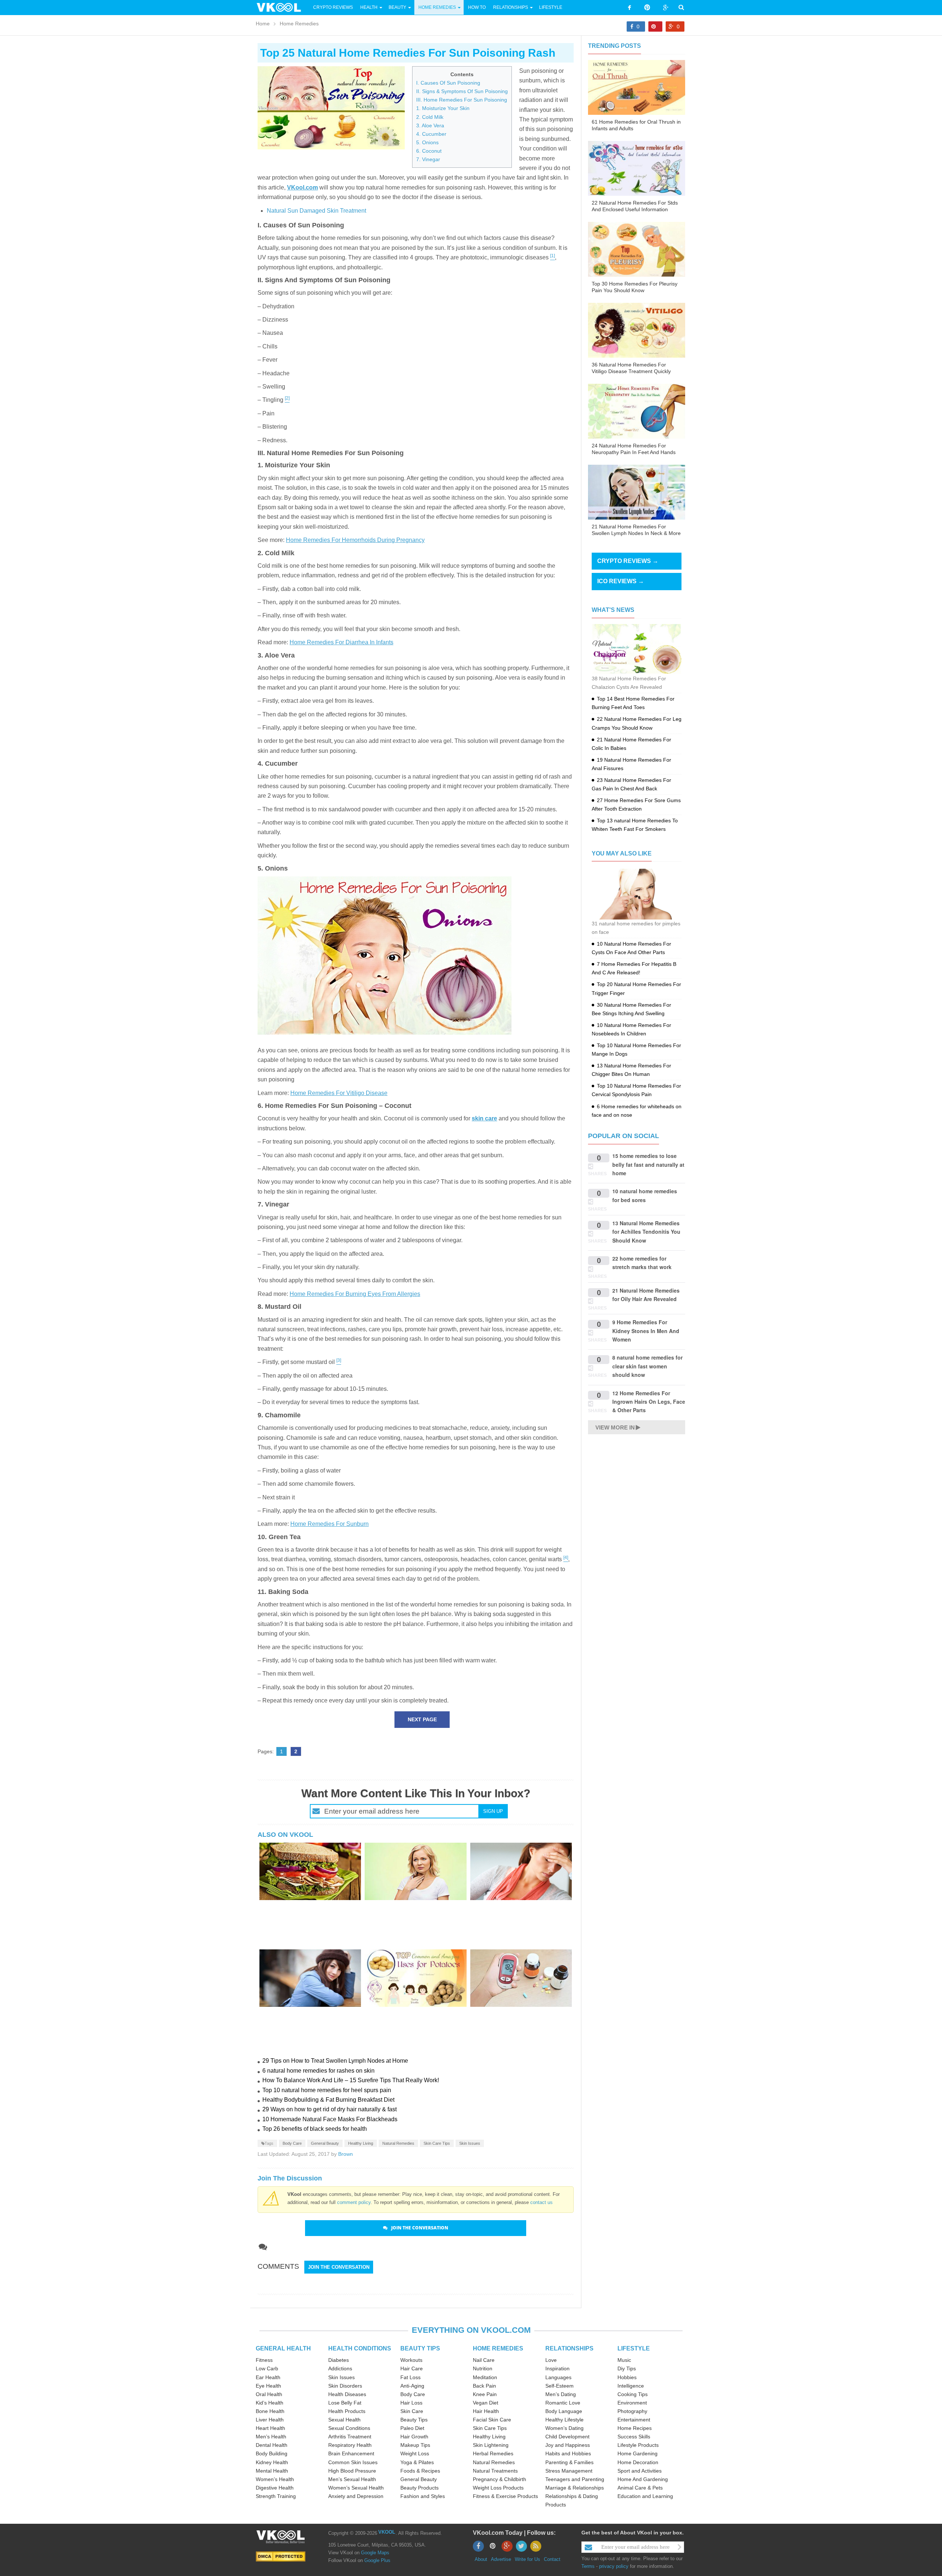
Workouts (411, 2360)
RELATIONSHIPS (569, 2348)
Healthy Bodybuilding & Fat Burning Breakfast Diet (328, 2100)
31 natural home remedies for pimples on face (636, 928)
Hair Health (486, 2411)
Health (369, 7)
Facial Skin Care (492, 2420)
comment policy (354, 2202)
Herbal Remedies (493, 2453)
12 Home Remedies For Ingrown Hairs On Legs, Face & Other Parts (649, 1402)
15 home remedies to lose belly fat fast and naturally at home (648, 1164)
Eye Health (268, 2386)
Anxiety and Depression (356, 2496)
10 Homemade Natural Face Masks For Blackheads (330, 2119)
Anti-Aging (412, 2386)
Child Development (567, 2437)
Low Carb (267, 2368)
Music (624, 2360)
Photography (632, 2411)
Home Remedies (437, 7)
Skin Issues (470, 2143)
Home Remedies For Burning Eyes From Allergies (355, 1294)
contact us (541, 2202)
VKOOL (387, 2532)
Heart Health (270, 2428)
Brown (346, 2154)
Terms (588, 2566)
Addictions (340, 2368)
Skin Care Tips (437, 2143)
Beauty (398, 7)
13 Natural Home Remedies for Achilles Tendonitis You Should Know (646, 1232)
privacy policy (614, 2566)
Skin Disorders (345, 2386)
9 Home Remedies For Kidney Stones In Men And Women (646, 1331)
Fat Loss (410, 2377)
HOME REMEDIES (498, 2348)
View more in (615, 1427)
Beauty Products (419, 2488)
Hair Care (412, 2368)
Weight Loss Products (498, 2488)
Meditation (485, 2377)
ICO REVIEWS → (621, 581)
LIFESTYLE (634, 2348)
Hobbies (627, 2377)
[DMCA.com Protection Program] (281, 2556)
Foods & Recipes (420, 2471)
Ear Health (268, 2377)
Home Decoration (638, 2462)
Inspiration (557, 2368)
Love (551, 2360)
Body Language (564, 2411)
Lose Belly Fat (345, 2403)
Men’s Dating (561, 2394)
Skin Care (412, 2411)
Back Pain (484, 2386)
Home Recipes (635, 2428)
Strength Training (276, 2496)
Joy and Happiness (568, 2445)
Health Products (347, 2411)
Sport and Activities (640, 2471)
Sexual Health (344, 2420)
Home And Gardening (643, 2479)
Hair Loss (411, 2403)
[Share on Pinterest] (655, 26)
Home (263, 24)
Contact (552, 2559)
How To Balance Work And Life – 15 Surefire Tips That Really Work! (351, 2080)
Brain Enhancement (351, 2453)
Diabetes (339, 2360)
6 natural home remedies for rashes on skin (318, 2071)
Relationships (511, 7)
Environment (632, 2403)
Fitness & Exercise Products (505, 2496)
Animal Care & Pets (640, 2488)
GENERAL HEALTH (283, 2348)
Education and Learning (645, 2496)
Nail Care (484, 2360)
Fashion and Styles (423, 2496)
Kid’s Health (270, 2403)
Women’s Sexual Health (356, 2488)
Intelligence (631, 2386)
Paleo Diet (412, 2428)
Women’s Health (275, 2479)
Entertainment (634, 2420)
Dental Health (272, 2445)
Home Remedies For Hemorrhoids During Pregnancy (355, 540)
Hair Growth (414, 2437)
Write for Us (527, 2559)
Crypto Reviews (333, 7)
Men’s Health (271, 2437)
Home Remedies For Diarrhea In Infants (341, 642)
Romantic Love (563, 2403)
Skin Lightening (491, 2445)
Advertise (501, 2559)
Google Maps (375, 2553)
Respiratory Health (350, 2445)
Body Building (272, 2453)
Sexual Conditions (349, 2428)
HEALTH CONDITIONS (360, 2348)
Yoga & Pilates (417, 2462)
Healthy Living (361, 2143)
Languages (558, 2377)
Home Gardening (638, 2453)
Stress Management (569, 2471)
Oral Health (269, 2394)
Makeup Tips (415, 2445)
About (481, 2559)
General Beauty (325, 2143)
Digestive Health (275, 2488)
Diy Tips (627, 2368)
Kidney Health (272, 2462)
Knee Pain (485, 2394)
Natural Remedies (398, 2143)
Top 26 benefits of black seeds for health (315, 2129)
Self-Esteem (559, 2386)
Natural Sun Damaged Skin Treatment (316, 211)
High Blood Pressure (352, 2471)
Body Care (292, 2143)
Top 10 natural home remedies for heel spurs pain (327, 2090)
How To (476, 7)
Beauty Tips (414, 2420)
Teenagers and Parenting (575, 2479)
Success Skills (634, 2437)
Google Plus (377, 2560)
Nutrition (483, 2368)
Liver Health (270, 2420)
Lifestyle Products (638, 2445)
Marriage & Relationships (575, 2488)
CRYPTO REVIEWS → (628, 561)
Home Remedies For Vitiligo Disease (339, 1093)
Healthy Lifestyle (564, 2420)
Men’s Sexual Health (352, 2479)
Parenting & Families (569, 2462)
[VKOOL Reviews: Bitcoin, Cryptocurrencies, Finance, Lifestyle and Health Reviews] (282, 7)
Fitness (264, 2360)
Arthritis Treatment (350, 2437)
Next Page (422, 1719)
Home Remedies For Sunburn (330, 1524)
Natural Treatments (495, 2471)
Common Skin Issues (353, 2462)
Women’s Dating (564, 2428)
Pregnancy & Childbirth (500, 2479)
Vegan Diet (486, 2403)
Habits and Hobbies (568, 2453)
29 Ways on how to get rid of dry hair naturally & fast (330, 2109)
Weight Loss (415, 2453)
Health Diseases (347, 2394)
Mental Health (272, 2471)
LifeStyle (551, 7)
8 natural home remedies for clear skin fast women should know (647, 1366)
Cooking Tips (633, 2394)
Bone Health (270, 2411)
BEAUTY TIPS (420, 2348)
